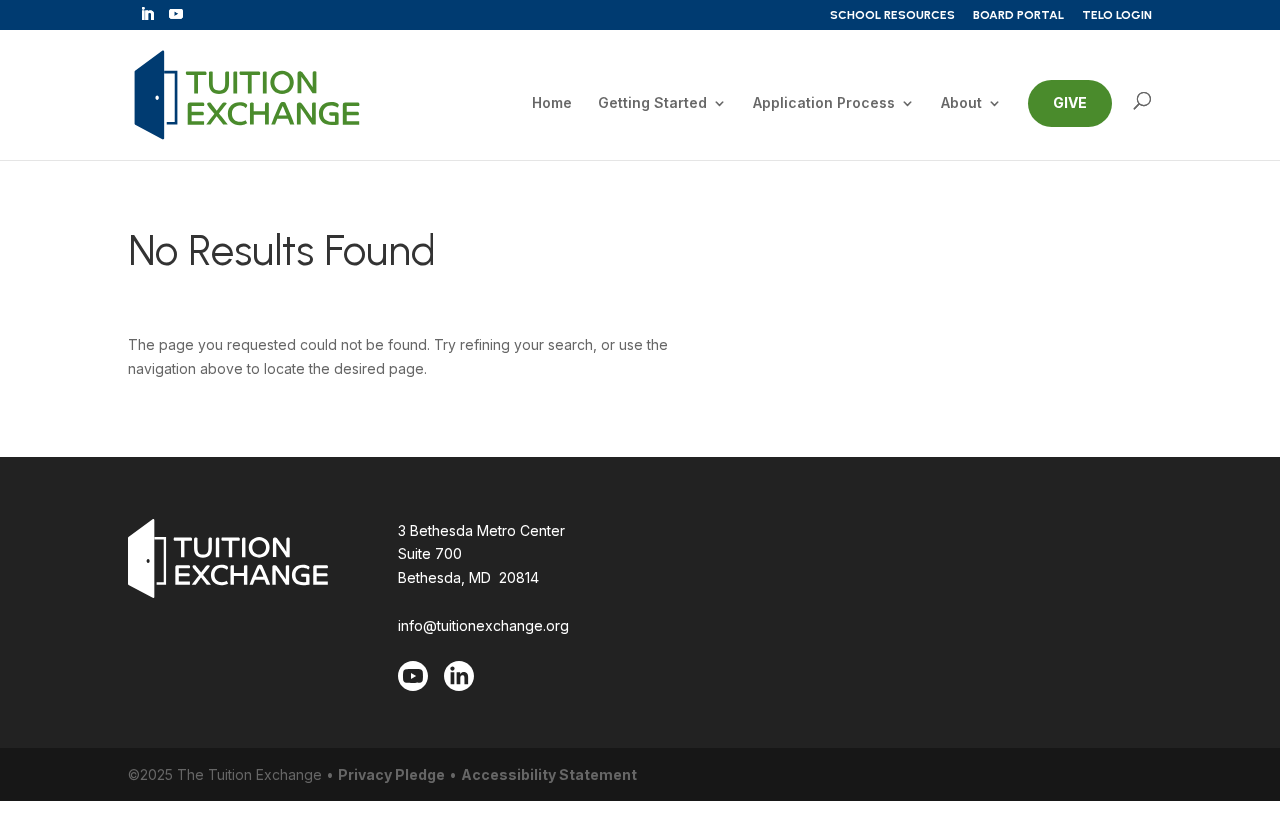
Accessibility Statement (549, 774)
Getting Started (652, 103)
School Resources (892, 15)
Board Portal (1018, 15)
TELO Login (1117, 15)
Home (552, 103)
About (961, 103)
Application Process (824, 103)
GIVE (1070, 102)
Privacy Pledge (391, 774)
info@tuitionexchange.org (483, 625)
